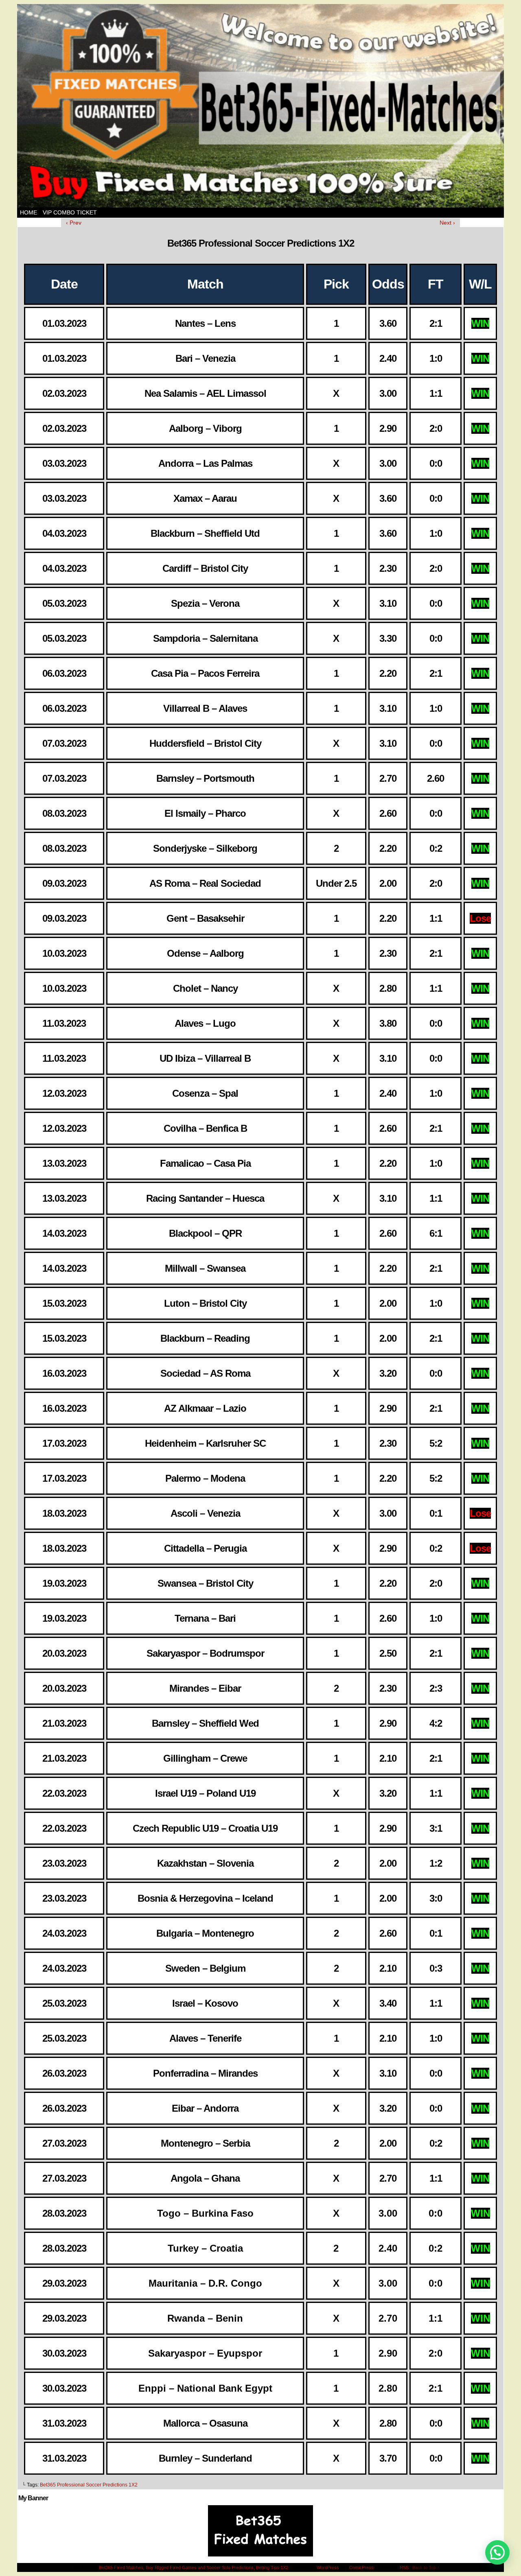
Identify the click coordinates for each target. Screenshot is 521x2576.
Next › (447, 223)
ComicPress (361, 2567)
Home (28, 212)
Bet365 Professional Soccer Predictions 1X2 (89, 2485)
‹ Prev (74, 223)
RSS (404, 2567)
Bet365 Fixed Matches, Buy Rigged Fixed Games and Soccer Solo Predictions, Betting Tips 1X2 (194, 2567)
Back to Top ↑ (426, 2567)
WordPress (328, 2567)
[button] (497, 2552)
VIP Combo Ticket (70, 212)
